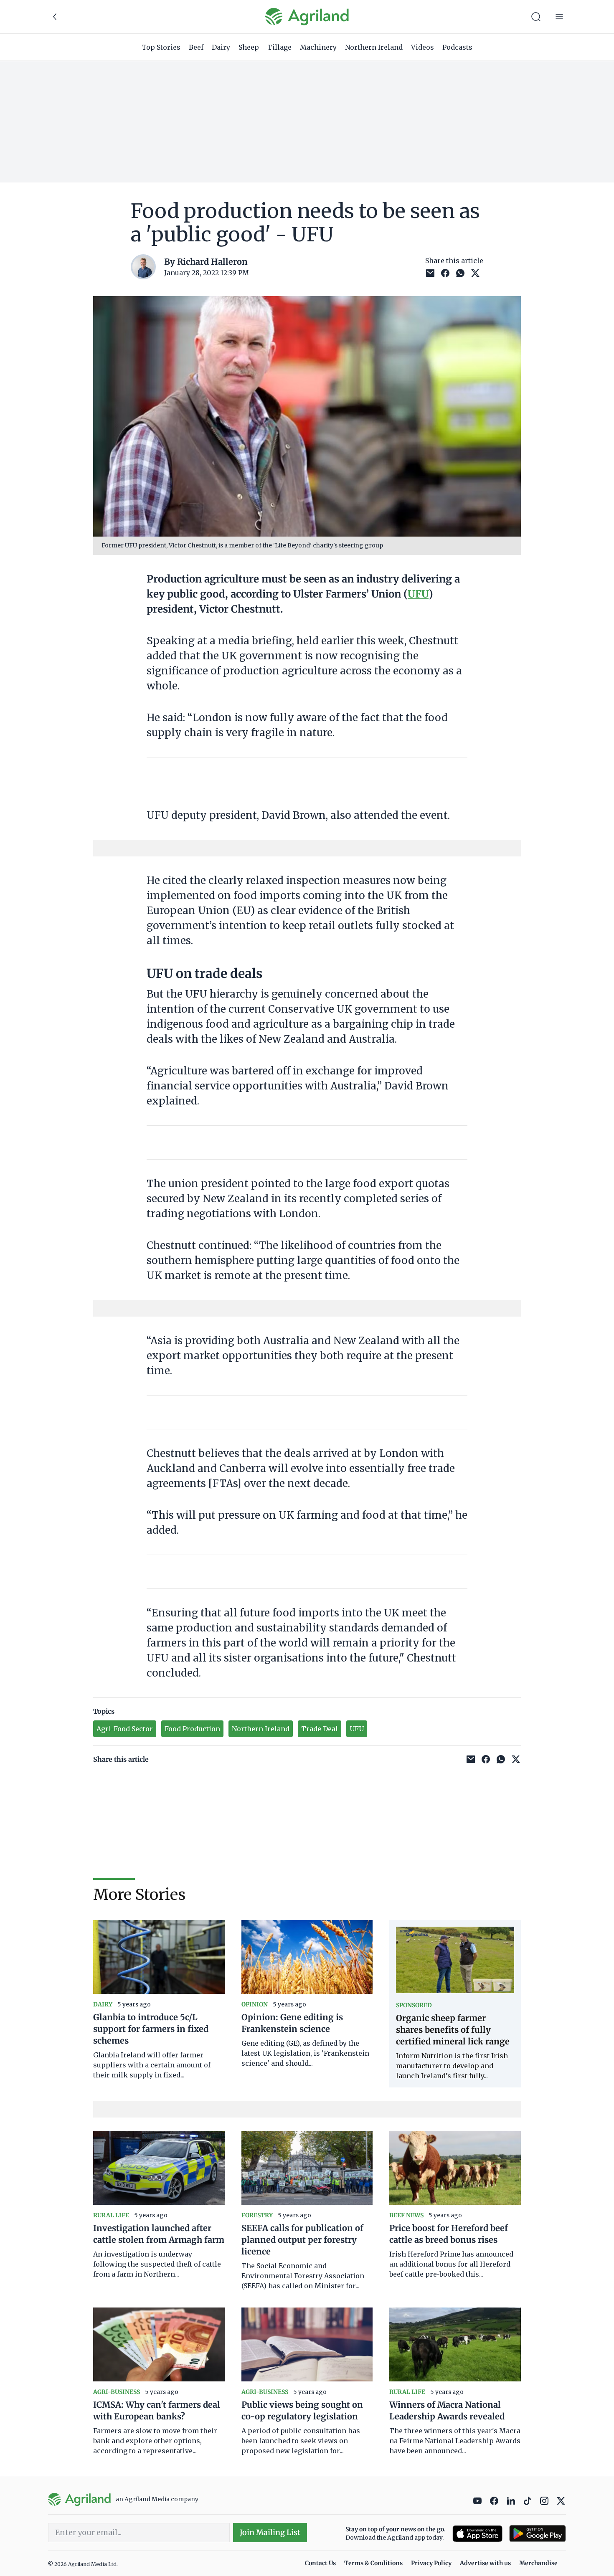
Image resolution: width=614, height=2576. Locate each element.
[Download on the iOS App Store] (477, 2534)
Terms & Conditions (373, 2563)
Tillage (279, 47)
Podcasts (457, 47)
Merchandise (538, 2563)
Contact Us (320, 2563)
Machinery (318, 47)
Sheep (249, 47)
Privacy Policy (431, 2563)
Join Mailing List (270, 2532)
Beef (196, 47)
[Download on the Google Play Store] (538, 2534)
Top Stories (161, 47)
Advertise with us (485, 2563)
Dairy (221, 47)
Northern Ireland (374, 47)
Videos (422, 47)
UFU (418, 594)
